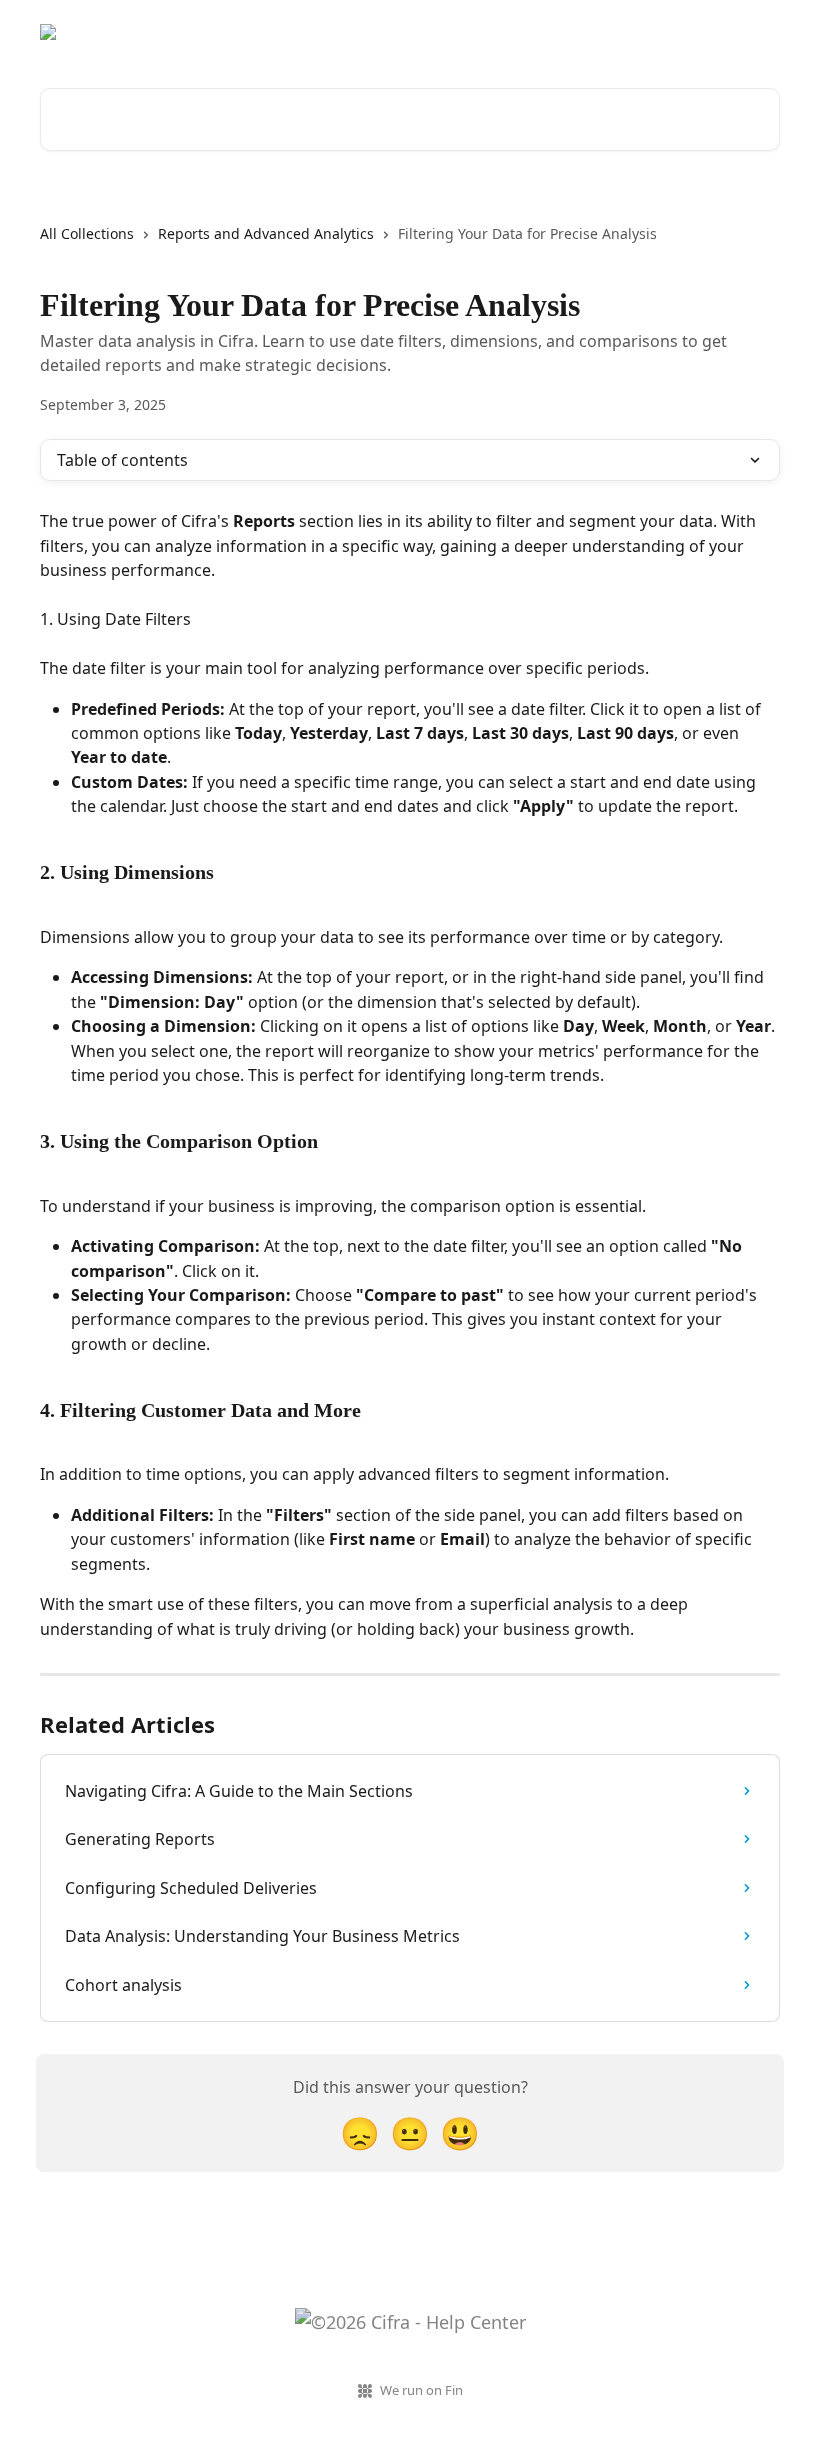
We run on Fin (421, 2390)
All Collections (87, 233)
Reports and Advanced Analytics (266, 233)
